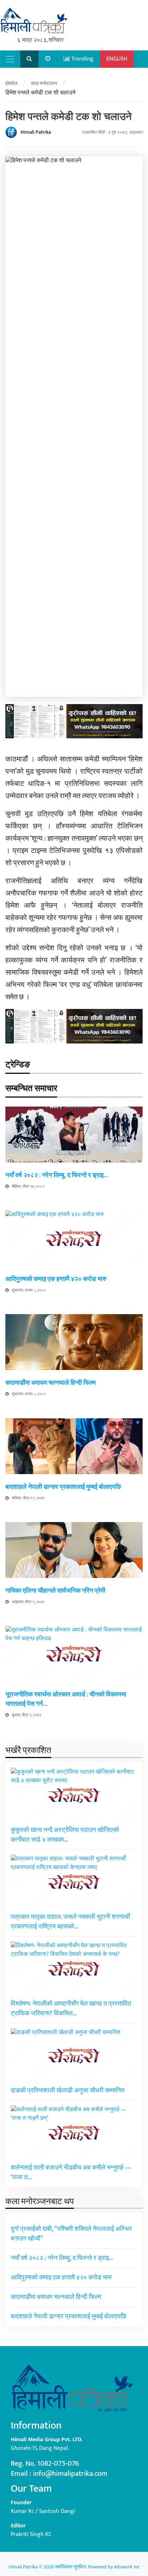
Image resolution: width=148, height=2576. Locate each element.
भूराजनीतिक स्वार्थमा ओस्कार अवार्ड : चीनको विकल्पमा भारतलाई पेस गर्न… (66, 1699)
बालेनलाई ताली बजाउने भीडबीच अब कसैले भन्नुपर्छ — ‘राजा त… (71, 2173)
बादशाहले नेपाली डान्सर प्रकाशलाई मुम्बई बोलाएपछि (63, 1487)
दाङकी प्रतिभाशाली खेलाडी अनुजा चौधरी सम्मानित (68, 2091)
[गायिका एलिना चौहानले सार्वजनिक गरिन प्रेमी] (74, 1550)
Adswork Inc (127, 2567)
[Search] (29, 59)
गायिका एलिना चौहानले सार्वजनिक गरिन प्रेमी (55, 1591)
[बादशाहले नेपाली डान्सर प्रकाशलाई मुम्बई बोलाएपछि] (74, 1446)
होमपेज (11, 83)
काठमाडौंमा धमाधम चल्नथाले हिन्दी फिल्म (50, 1383)
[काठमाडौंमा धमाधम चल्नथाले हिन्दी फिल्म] (74, 1342)
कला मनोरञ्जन (44, 83)
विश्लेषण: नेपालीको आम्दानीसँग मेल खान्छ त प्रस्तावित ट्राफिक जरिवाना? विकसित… (71, 2009)
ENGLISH (117, 59)
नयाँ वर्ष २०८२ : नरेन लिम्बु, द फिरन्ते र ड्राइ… (57, 1175)
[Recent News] (48, 59)
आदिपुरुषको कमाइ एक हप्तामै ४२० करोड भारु (56, 1279)
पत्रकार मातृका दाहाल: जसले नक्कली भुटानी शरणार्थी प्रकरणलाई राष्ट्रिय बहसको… (70, 1922)
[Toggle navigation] (10, 59)
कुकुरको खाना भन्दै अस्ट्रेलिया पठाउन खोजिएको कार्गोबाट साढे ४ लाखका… (65, 1835)
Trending (82, 59)
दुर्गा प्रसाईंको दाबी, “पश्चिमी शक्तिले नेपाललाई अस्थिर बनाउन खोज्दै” (71, 2234)
